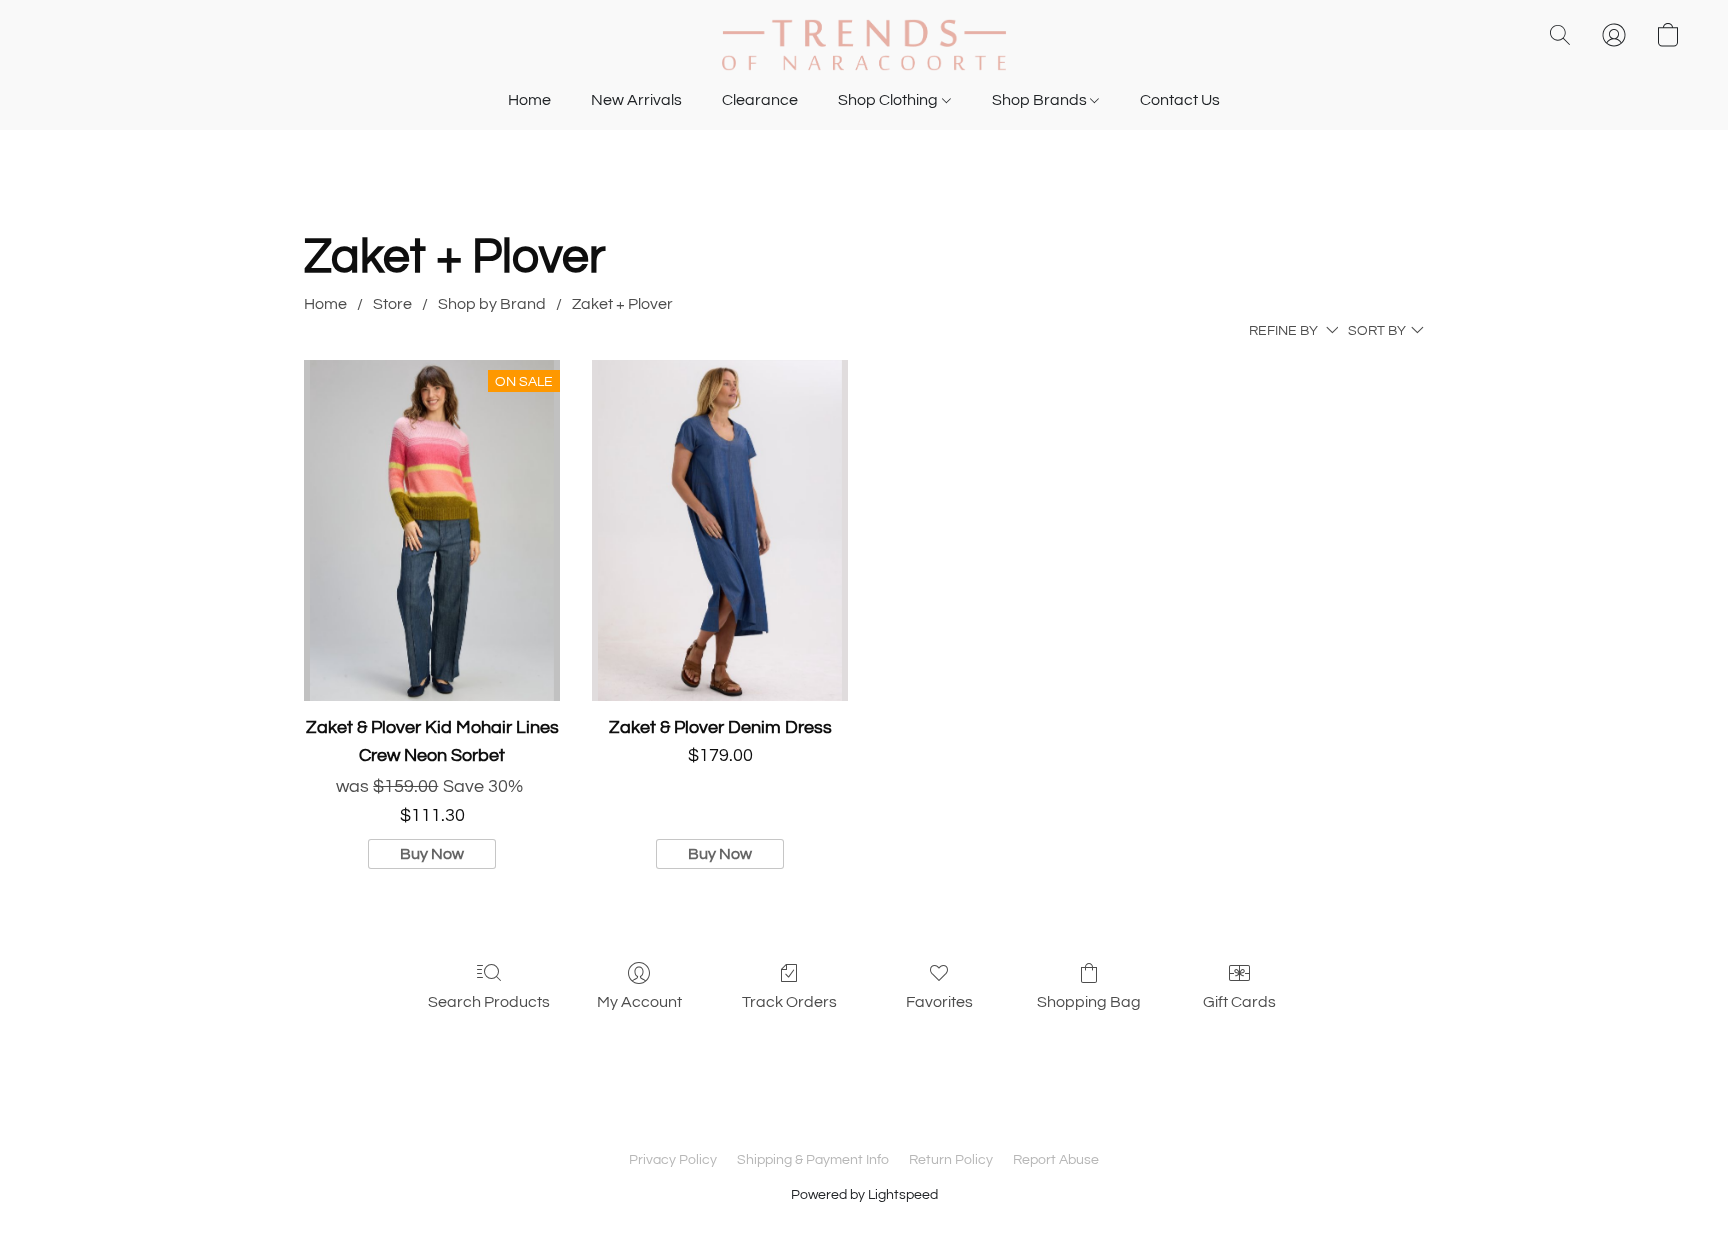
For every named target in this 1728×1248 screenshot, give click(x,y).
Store (392, 304)
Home (529, 100)
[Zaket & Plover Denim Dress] (720, 530)
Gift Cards (1239, 1002)
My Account (639, 1002)
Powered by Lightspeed (864, 1195)
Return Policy (951, 1160)
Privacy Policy (673, 1160)
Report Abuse (1056, 1160)
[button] (864, 45)
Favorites (939, 1002)
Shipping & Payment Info (813, 1160)
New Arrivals (636, 100)
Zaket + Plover (622, 304)
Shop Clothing (889, 100)
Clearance (760, 100)
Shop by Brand (492, 304)
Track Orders (789, 1002)
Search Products (489, 1002)
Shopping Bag (1089, 1002)
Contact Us (1180, 100)
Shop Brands (1041, 100)
